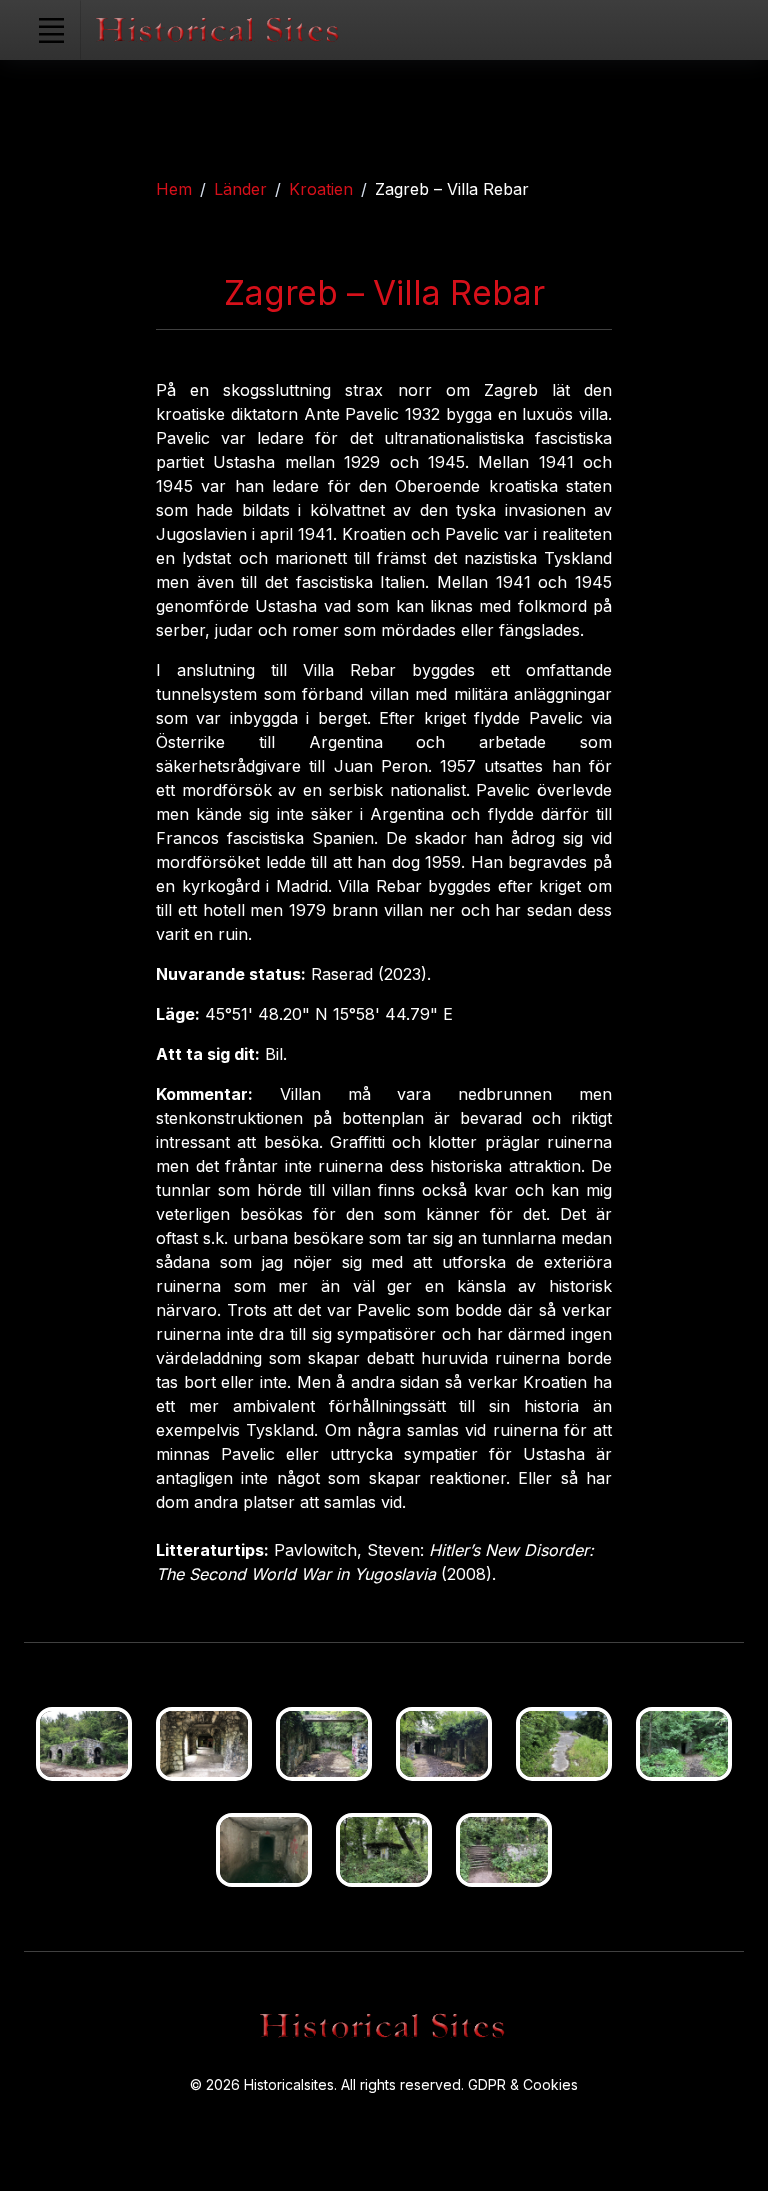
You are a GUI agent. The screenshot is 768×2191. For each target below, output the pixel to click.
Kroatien (321, 189)
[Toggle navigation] (51, 30)
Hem (174, 189)
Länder (240, 189)
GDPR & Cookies (523, 2084)
